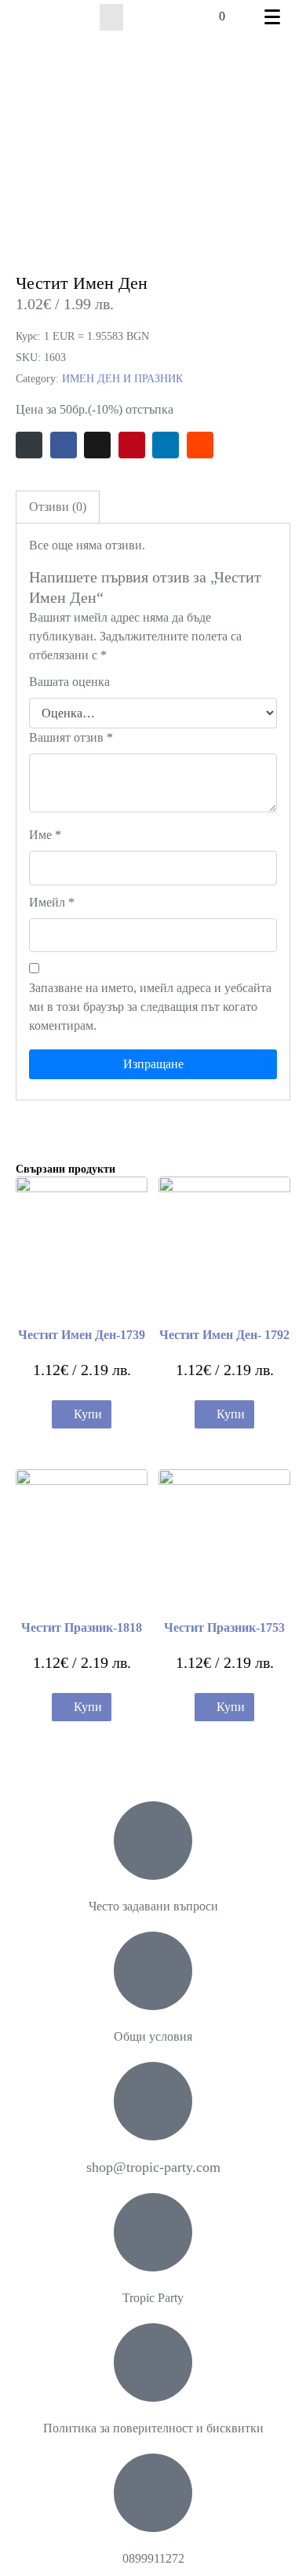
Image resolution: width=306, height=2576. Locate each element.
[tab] (58, 507)
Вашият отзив (71, 737)
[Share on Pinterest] (132, 445)
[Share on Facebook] (64, 445)
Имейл (52, 902)
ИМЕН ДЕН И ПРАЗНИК (122, 379)
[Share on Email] (29, 445)
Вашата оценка (69, 682)
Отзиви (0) (58, 507)
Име (45, 835)
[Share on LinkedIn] (166, 445)
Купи (88, 1414)
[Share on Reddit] (200, 445)
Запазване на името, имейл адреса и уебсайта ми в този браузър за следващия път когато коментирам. (150, 1007)
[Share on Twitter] (97, 445)
